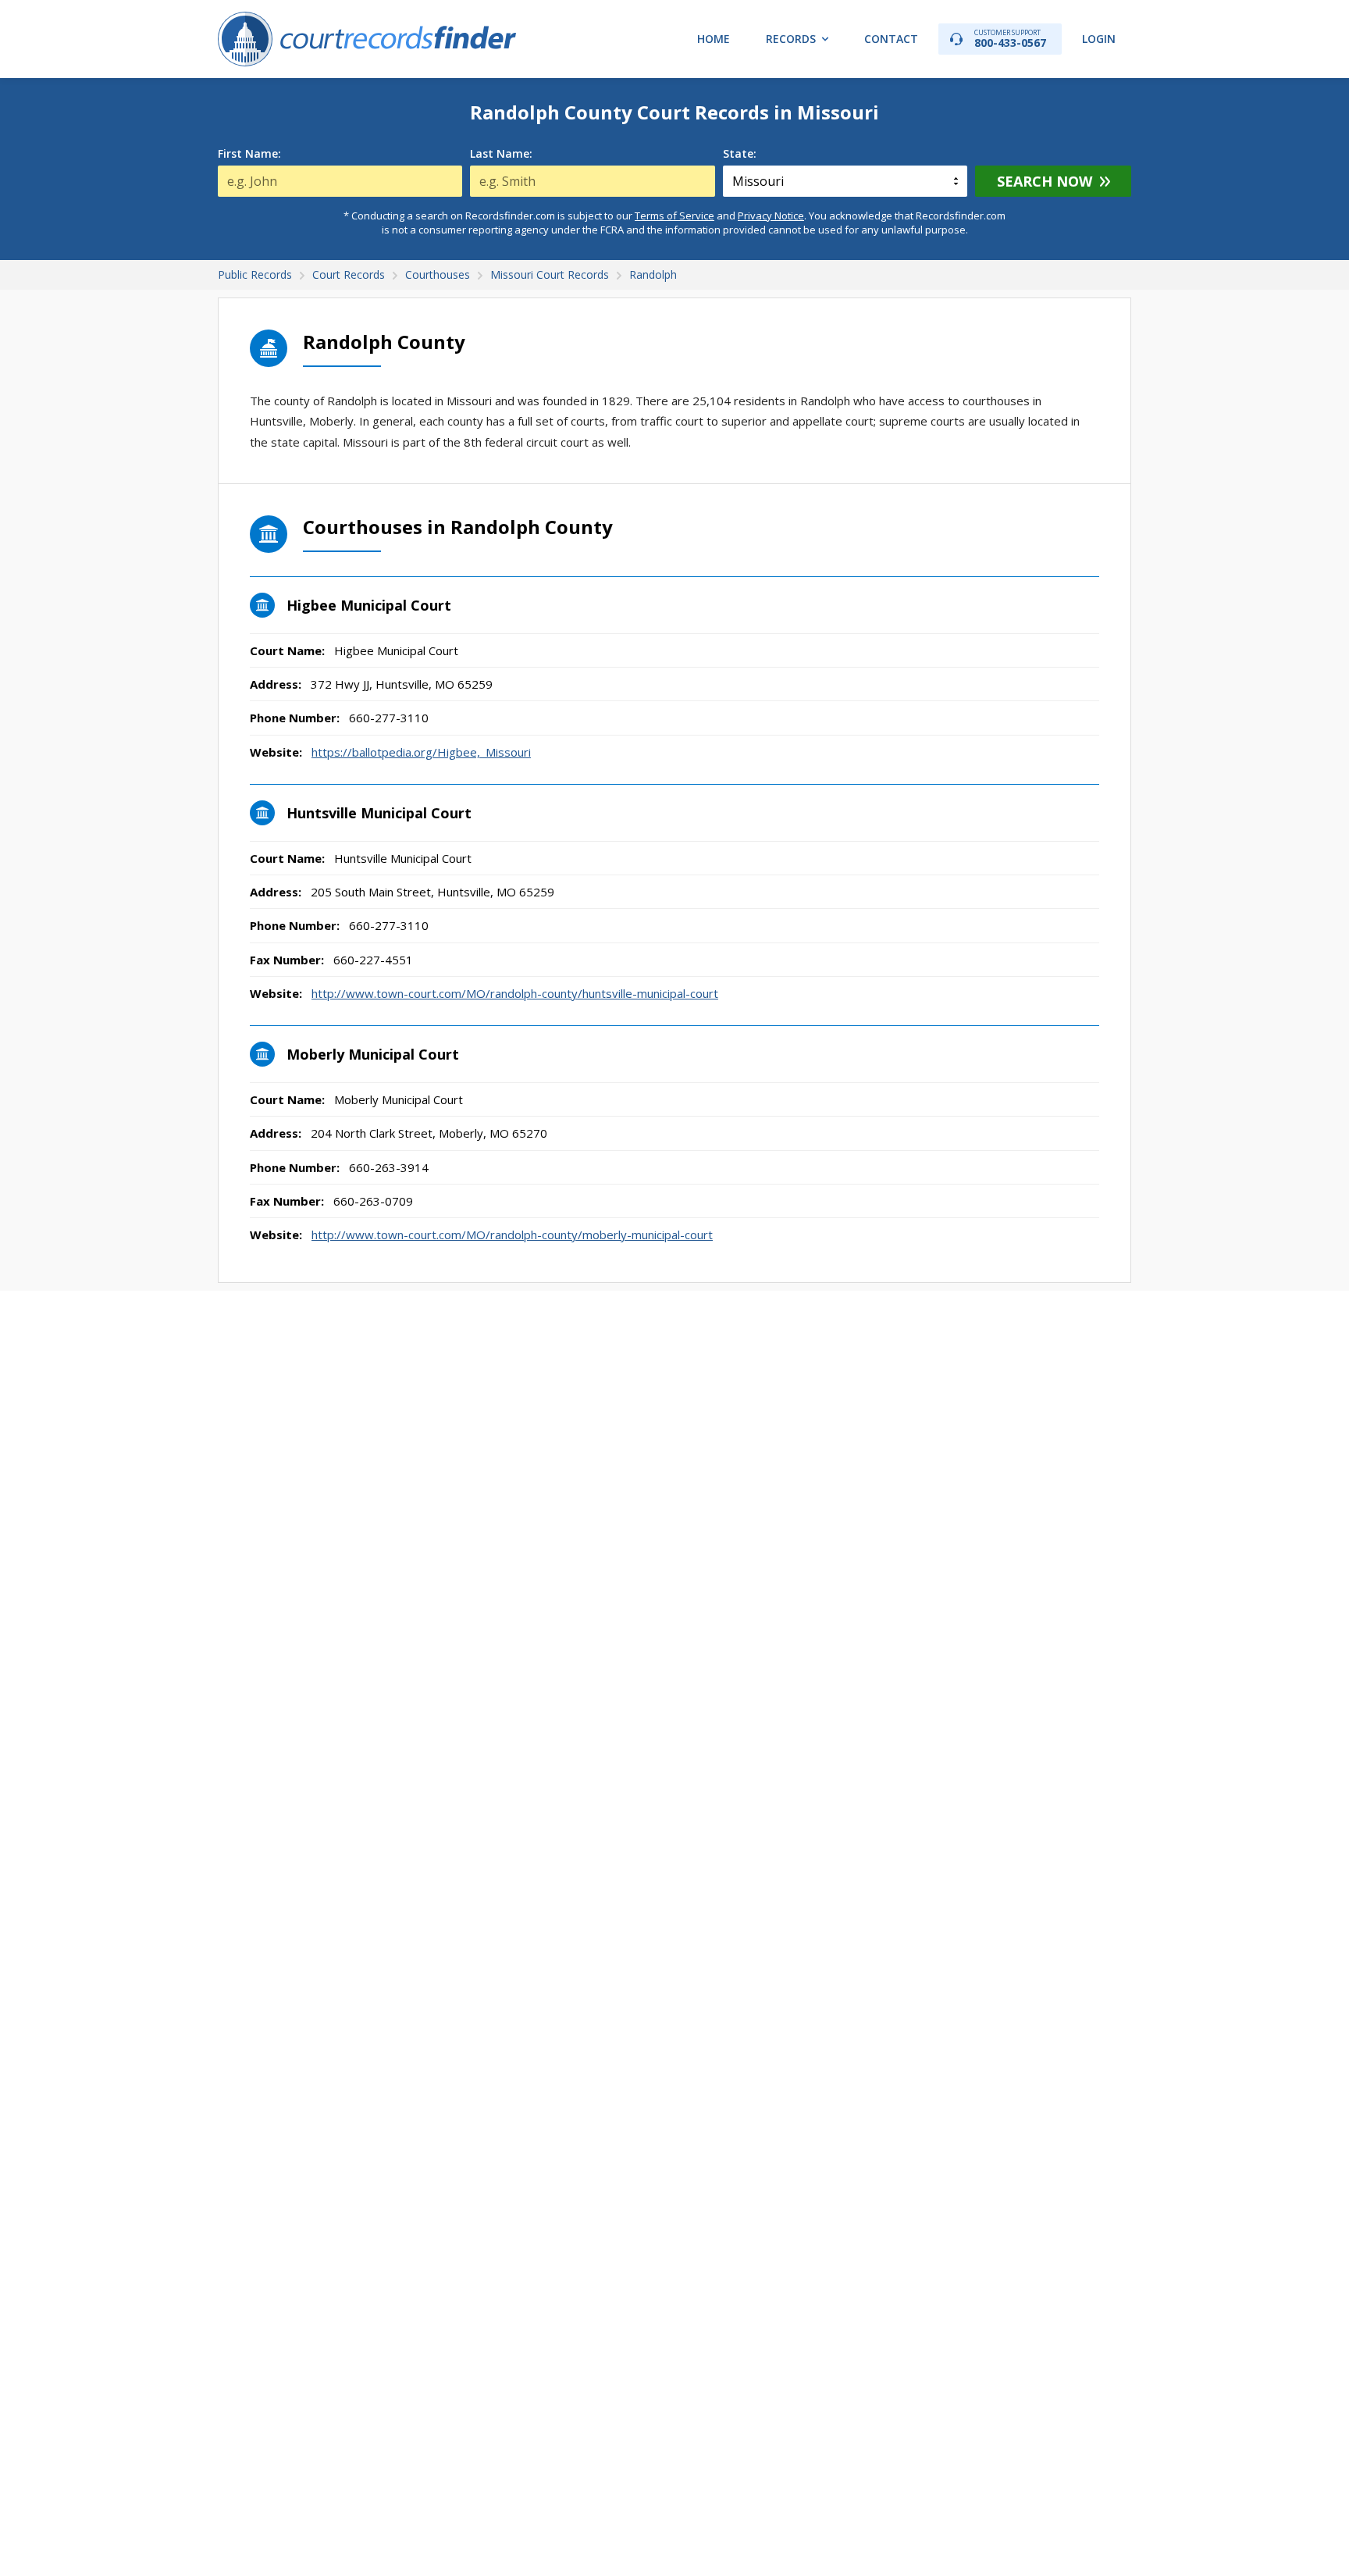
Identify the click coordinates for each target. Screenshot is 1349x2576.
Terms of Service (674, 216)
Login (1099, 39)
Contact (891, 39)
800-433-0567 (1010, 39)
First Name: (249, 154)
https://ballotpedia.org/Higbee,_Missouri (421, 752)
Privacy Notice (771, 216)
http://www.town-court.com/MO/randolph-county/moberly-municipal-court (512, 1235)
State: (740, 154)
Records (791, 39)
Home (714, 39)
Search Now (1045, 181)
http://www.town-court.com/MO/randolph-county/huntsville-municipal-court (515, 993)
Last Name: (501, 154)
